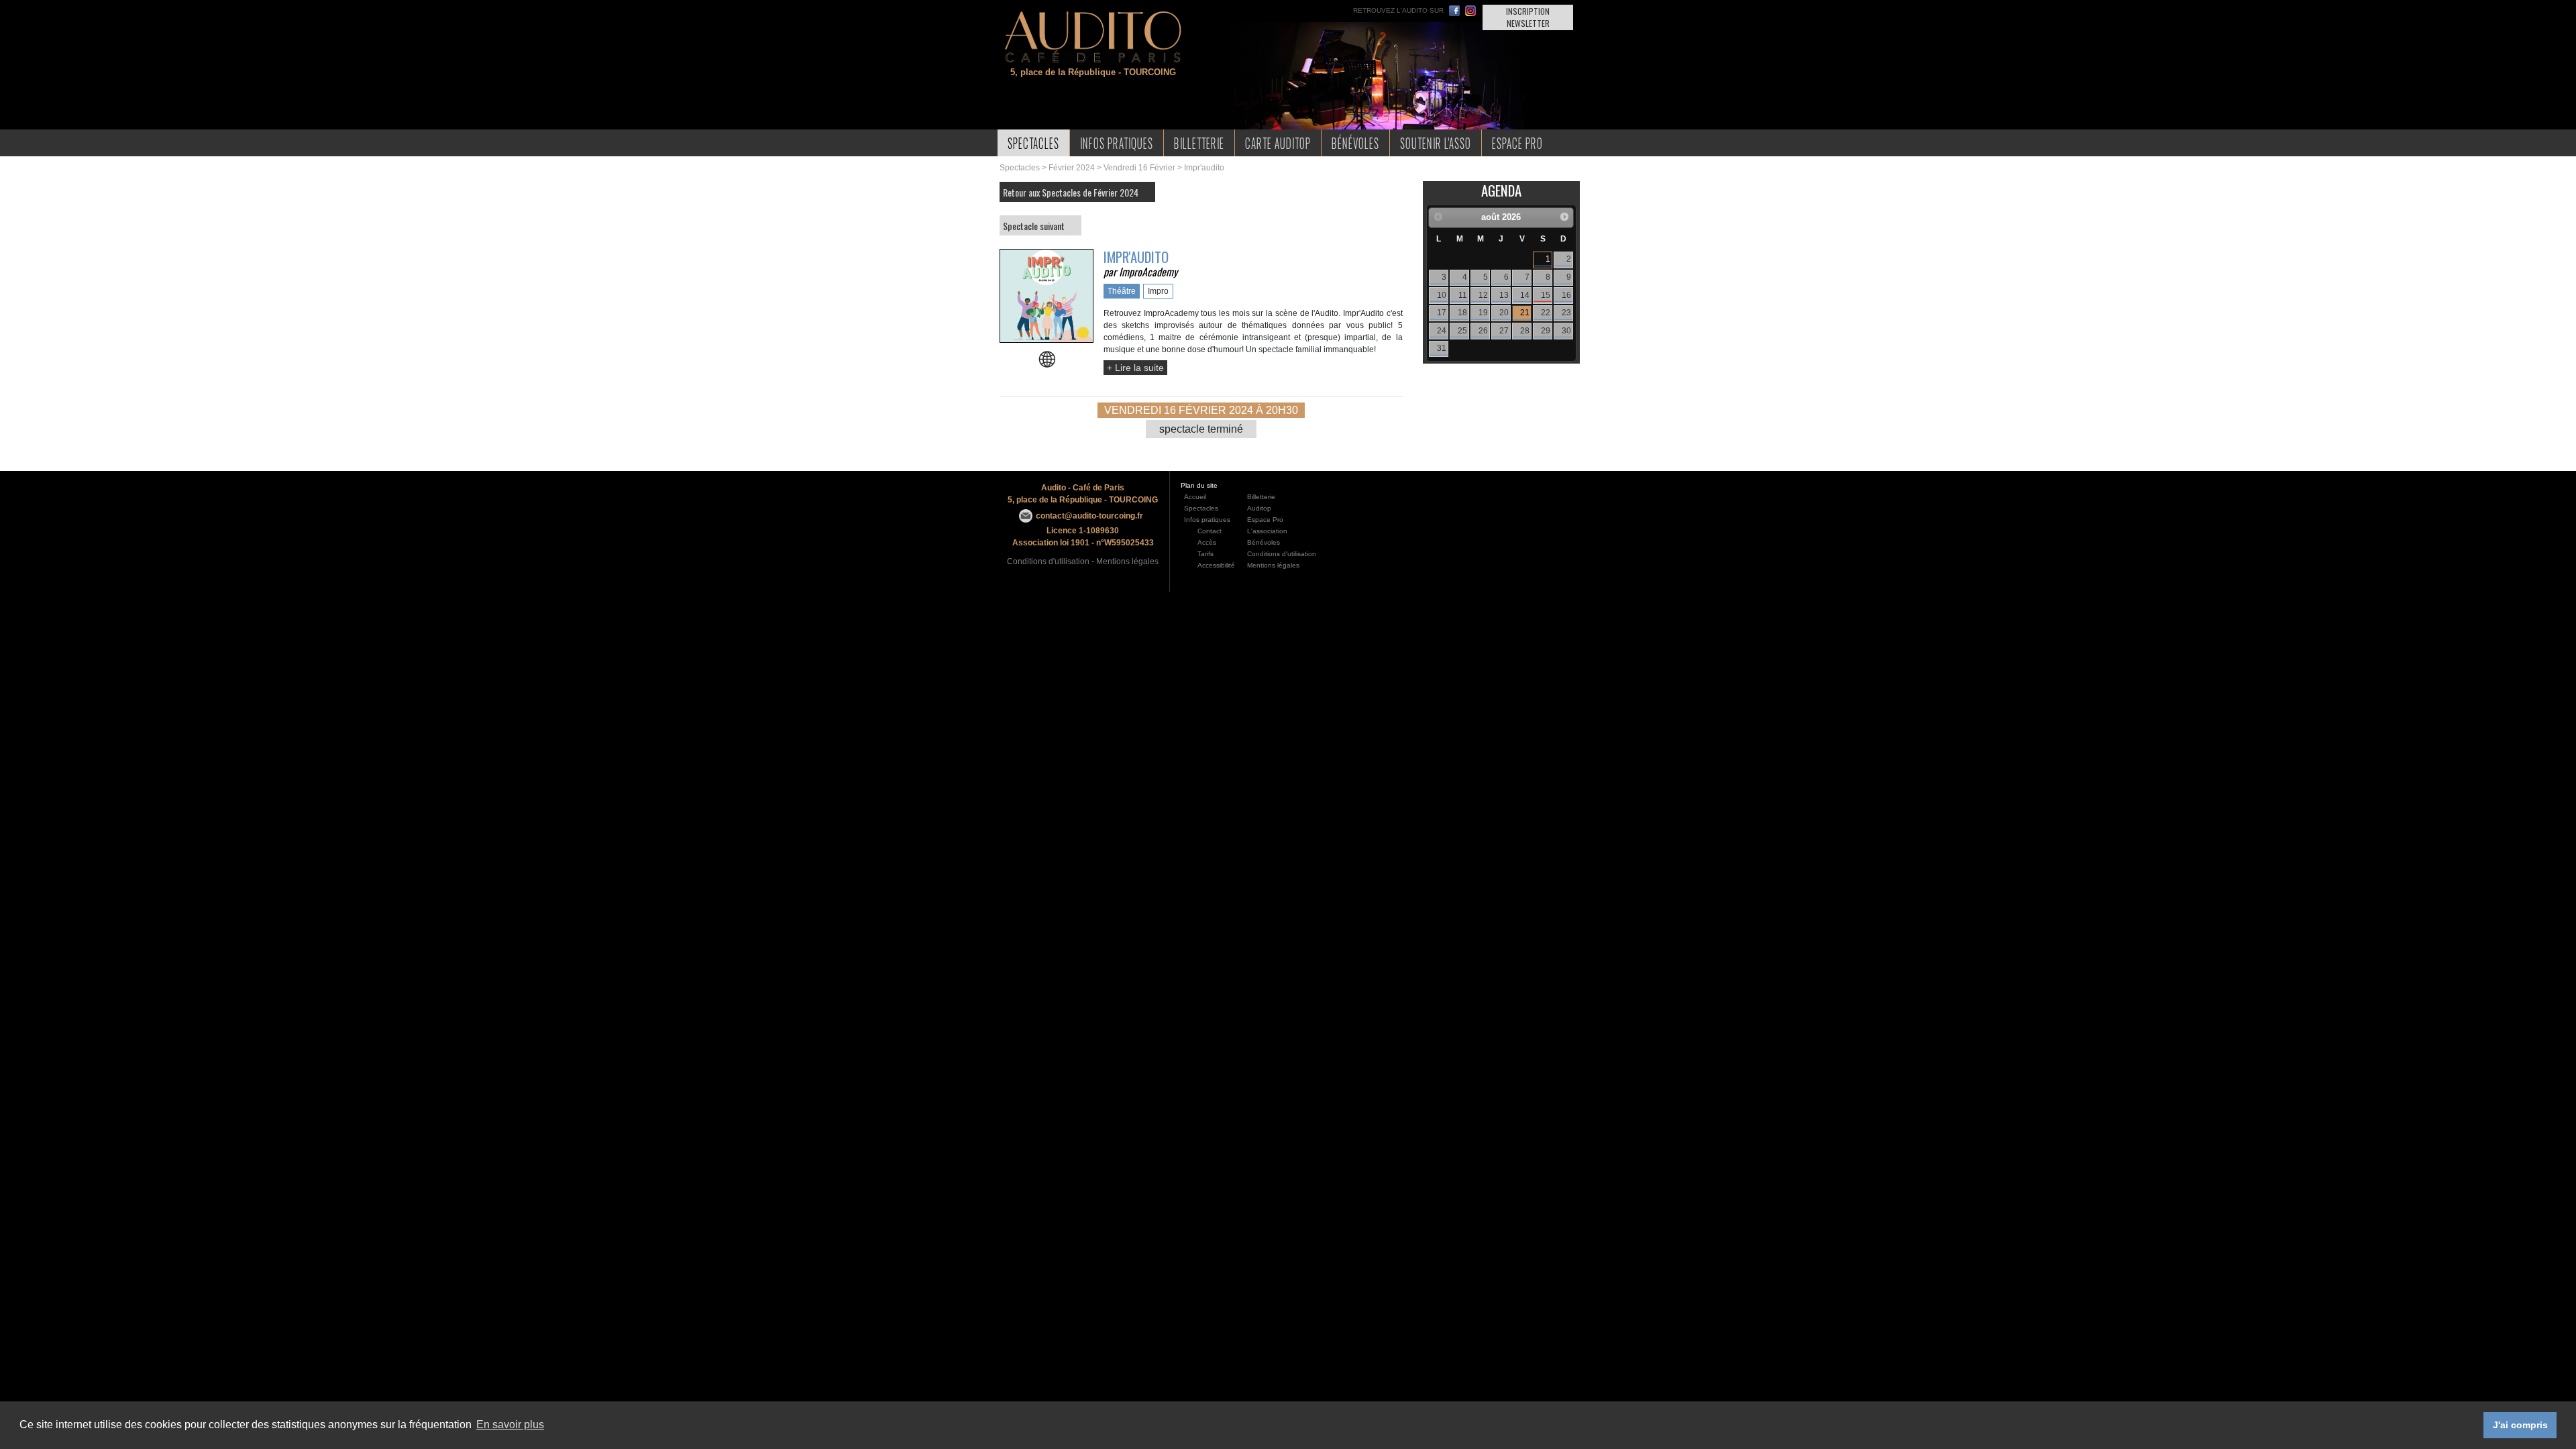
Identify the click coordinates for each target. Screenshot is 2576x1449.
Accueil (1195, 497)
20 (1504, 313)
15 (1546, 295)
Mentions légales (1127, 561)
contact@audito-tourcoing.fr (1089, 516)
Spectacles (1033, 143)
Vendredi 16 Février (1139, 168)
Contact (1210, 531)
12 (1483, 295)
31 (1442, 348)
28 (1525, 331)
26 (1483, 331)
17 (1442, 313)
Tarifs (1205, 554)
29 (1546, 331)
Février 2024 (1072, 168)
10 (1442, 295)
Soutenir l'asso (1436, 143)
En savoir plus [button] (510, 1425)
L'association (1267, 531)
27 (1504, 331)
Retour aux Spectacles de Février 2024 (1071, 192)
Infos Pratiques (1117, 143)
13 (1504, 295)
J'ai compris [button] (2520, 1425)
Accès (1207, 542)
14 (1525, 295)
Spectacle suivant (1034, 226)
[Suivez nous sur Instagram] (1470, 11)
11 (1463, 295)
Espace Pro (1517, 143)
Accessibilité (1216, 565)
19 (1483, 313)
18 (1462, 313)
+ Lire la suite (1135, 368)
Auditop (1259, 508)
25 (1462, 331)
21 (1525, 313)
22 (1546, 313)
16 (1566, 295)
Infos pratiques (1207, 520)
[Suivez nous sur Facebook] (1454, 11)
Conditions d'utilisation (1048, 561)
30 (1566, 331)
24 (1442, 331)
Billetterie (1199, 143)
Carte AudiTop (1278, 143)
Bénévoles (1355, 143)
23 (1566, 313)
